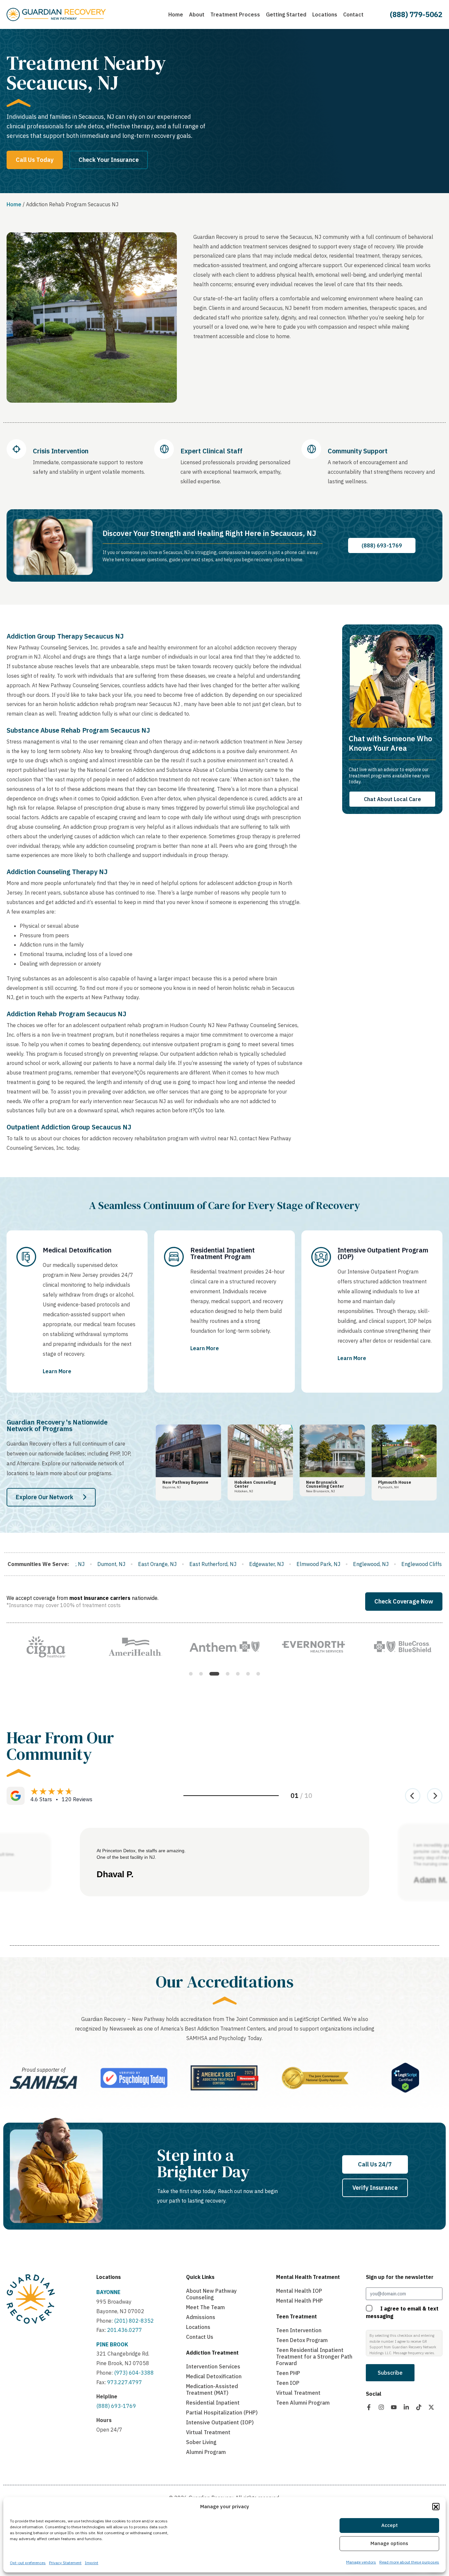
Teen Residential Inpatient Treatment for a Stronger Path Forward (314, 2357)
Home (14, 204)
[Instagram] (381, 2407)
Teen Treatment (296, 2316)
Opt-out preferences (28, 2563)
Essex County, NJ (254, 1564)
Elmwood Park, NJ (88, 1564)
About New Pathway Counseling (211, 2294)
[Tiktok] (419, 2407)
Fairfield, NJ (350, 1564)
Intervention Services (213, 2366)
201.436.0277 (125, 2330)
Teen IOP (288, 2383)
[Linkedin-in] (406, 2407)
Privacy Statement (65, 2563)
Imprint (92, 2563)
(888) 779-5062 (416, 14)
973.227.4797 (125, 2382)
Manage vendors (361, 2562)
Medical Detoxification (214, 2376)
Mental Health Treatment (308, 2277)
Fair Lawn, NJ (392, 1564)
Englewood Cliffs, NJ (196, 1564)
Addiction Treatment (212, 2353)
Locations (109, 2277)
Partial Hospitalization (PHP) (222, 2412)
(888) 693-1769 (116, 2406)
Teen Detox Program (302, 2340)
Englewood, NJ (141, 1564)
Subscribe (390, 2373)
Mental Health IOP (299, 2291)
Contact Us (200, 2337)
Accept (390, 2525)
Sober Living (201, 2442)
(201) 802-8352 (133, 2321)
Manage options (389, 2544)
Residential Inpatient (213, 2403)
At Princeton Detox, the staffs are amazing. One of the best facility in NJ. (141, 1854)
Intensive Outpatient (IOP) (220, 2422)
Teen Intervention (299, 2330)
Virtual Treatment (208, 2432)
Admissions (201, 2317)
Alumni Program (206, 2452)
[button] (436, 2507)
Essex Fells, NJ (305, 1564)
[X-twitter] (431, 2407)
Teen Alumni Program (303, 2403)
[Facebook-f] (369, 2407)
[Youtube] (394, 2407)
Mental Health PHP (299, 2301)
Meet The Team (205, 2307)
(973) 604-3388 (134, 2373)
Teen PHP (288, 2373)
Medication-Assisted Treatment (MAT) (212, 2389)
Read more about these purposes (409, 2562)
